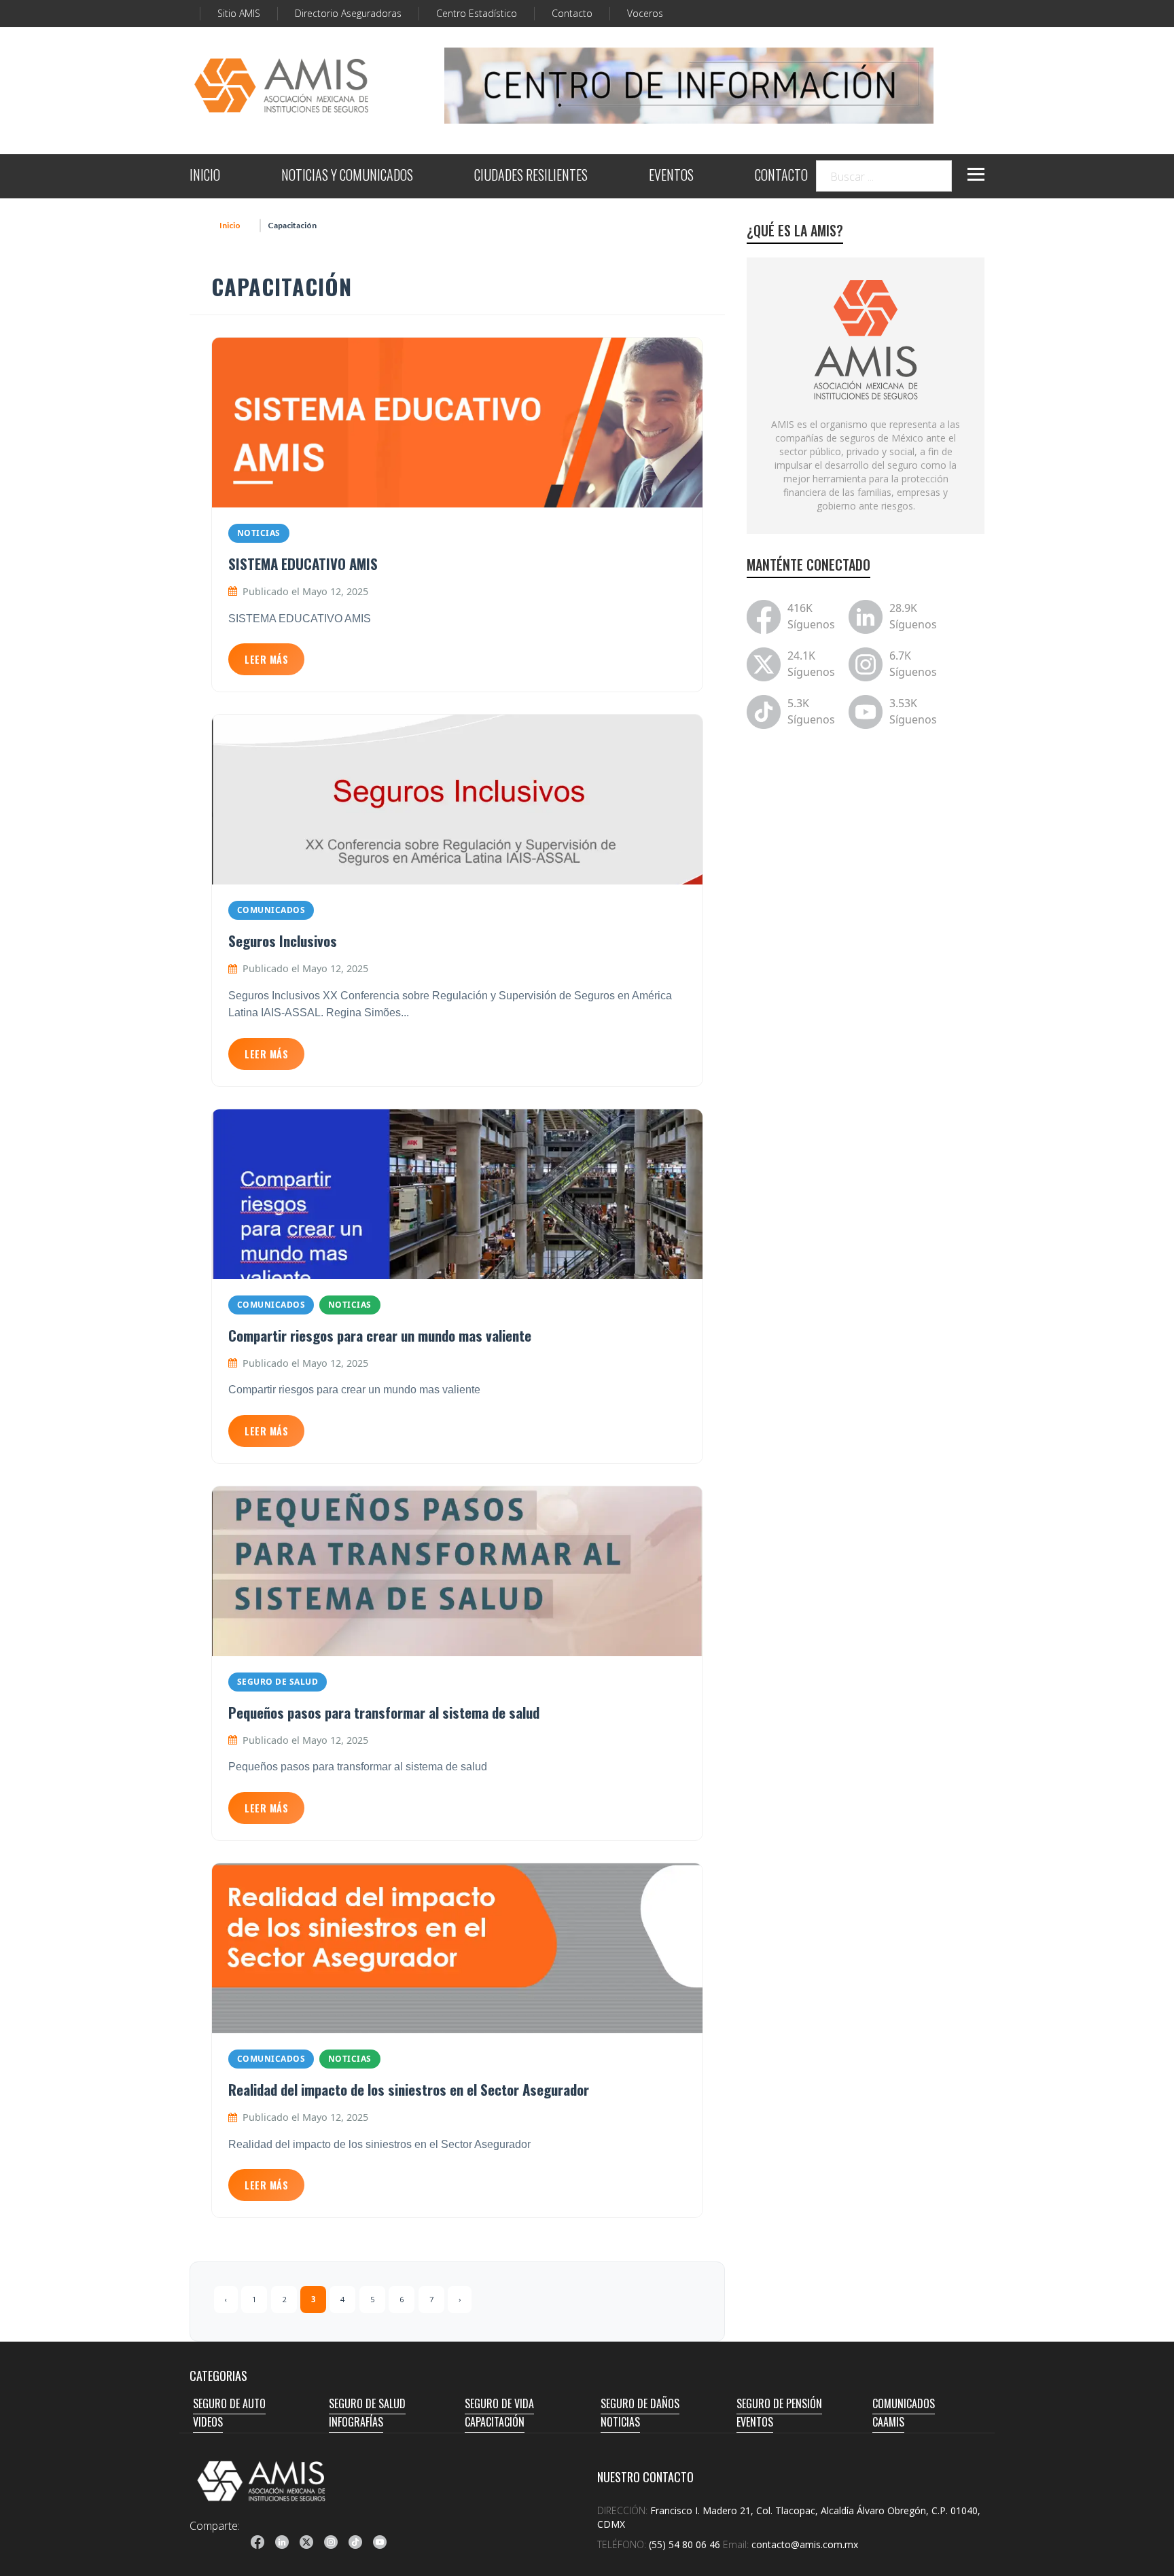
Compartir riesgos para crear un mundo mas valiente (380, 1335)
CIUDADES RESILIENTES (531, 176)
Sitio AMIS (239, 13)
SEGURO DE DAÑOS (640, 2403)
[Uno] (281, 86)
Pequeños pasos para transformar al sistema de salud (384, 1712)
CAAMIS (888, 2422)
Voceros (645, 13)
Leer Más (266, 659)
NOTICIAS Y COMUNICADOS (347, 176)
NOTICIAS (620, 2422)
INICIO (205, 176)
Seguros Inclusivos (283, 941)
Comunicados (271, 910)
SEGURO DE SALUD (278, 1682)
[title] (257, 2542)
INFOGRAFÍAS (356, 2422)
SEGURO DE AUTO (229, 2403)
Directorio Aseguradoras (348, 13)
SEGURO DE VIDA (499, 2403)
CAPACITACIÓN (495, 2422)
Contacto (572, 13)
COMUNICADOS (904, 2403)
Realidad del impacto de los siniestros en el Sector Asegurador (409, 2089)
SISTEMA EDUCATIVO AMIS (303, 563)
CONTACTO (781, 176)
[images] (866, 338)
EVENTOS (671, 176)
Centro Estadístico (477, 13)
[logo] (262, 2481)
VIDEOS (208, 2422)
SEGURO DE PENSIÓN (779, 2403)
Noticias (259, 533)
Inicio (230, 225)
